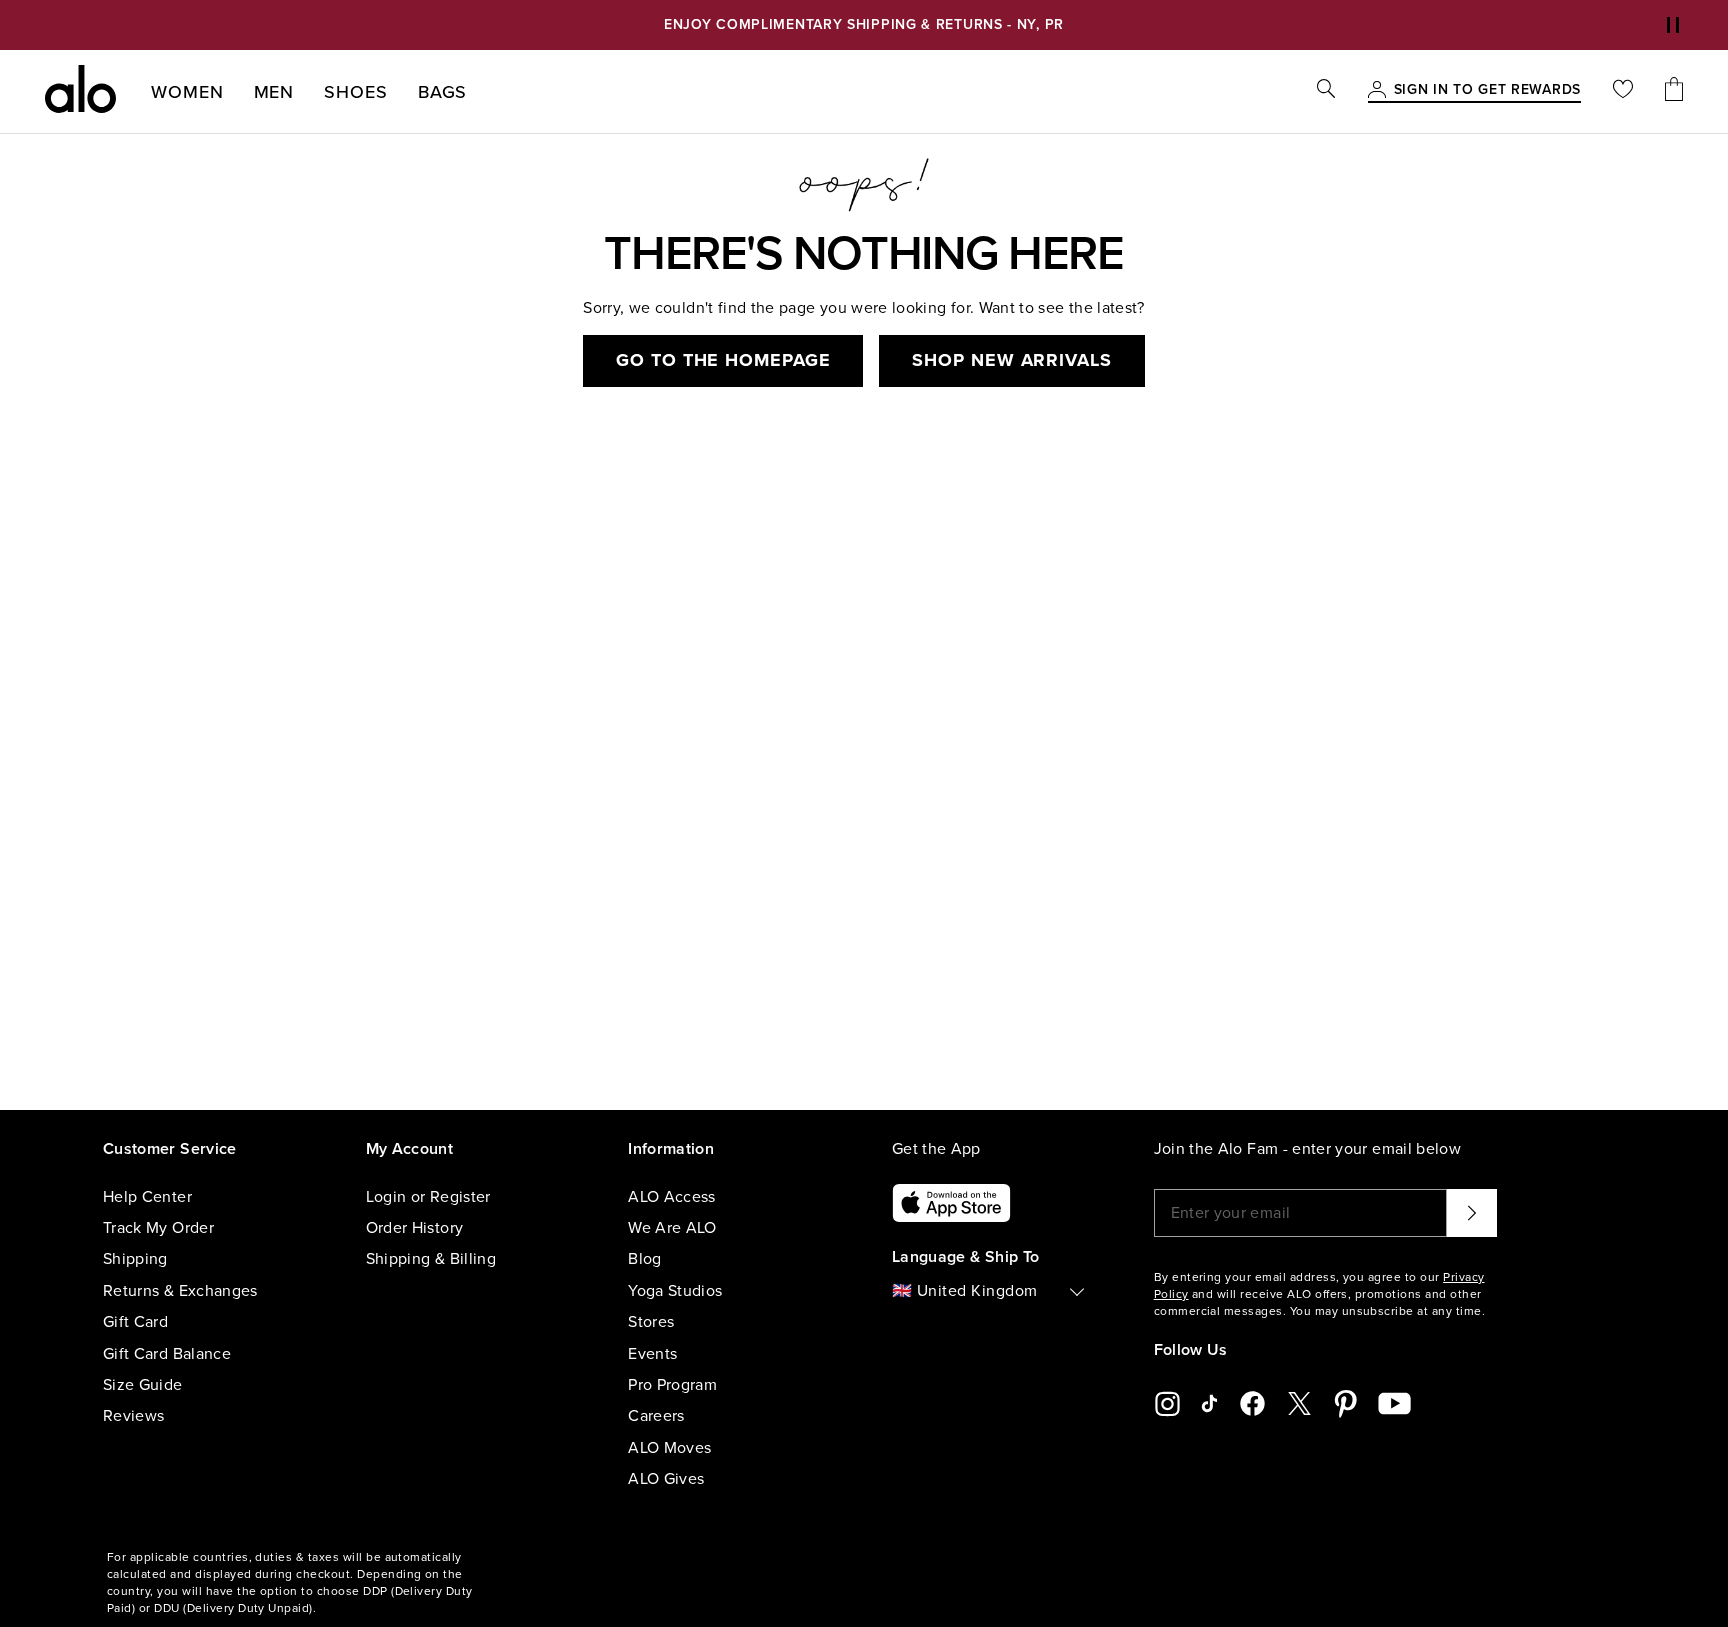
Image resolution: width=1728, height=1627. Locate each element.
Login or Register (428, 1197)
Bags (443, 92)
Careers (656, 1416)
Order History (415, 1228)
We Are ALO (672, 1228)
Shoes (356, 92)
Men (274, 92)
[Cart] (1674, 91)
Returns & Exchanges (180, 1291)
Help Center (147, 1197)
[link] (1487, 91)
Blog (644, 1259)
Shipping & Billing (431, 1259)
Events (652, 1354)
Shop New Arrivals (1011, 360)
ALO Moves (669, 1448)
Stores (651, 1322)
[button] (1673, 25)
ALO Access (672, 1197)
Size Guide (143, 1385)
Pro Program (672, 1385)
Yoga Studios (675, 1291)
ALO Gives (666, 1479)
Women (187, 92)
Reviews (133, 1416)
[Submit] (1472, 1213)
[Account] (1377, 91)
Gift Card (135, 1322)
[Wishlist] (1623, 91)
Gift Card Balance (167, 1354)
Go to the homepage (723, 360)
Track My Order (158, 1228)
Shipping (135, 1259)
